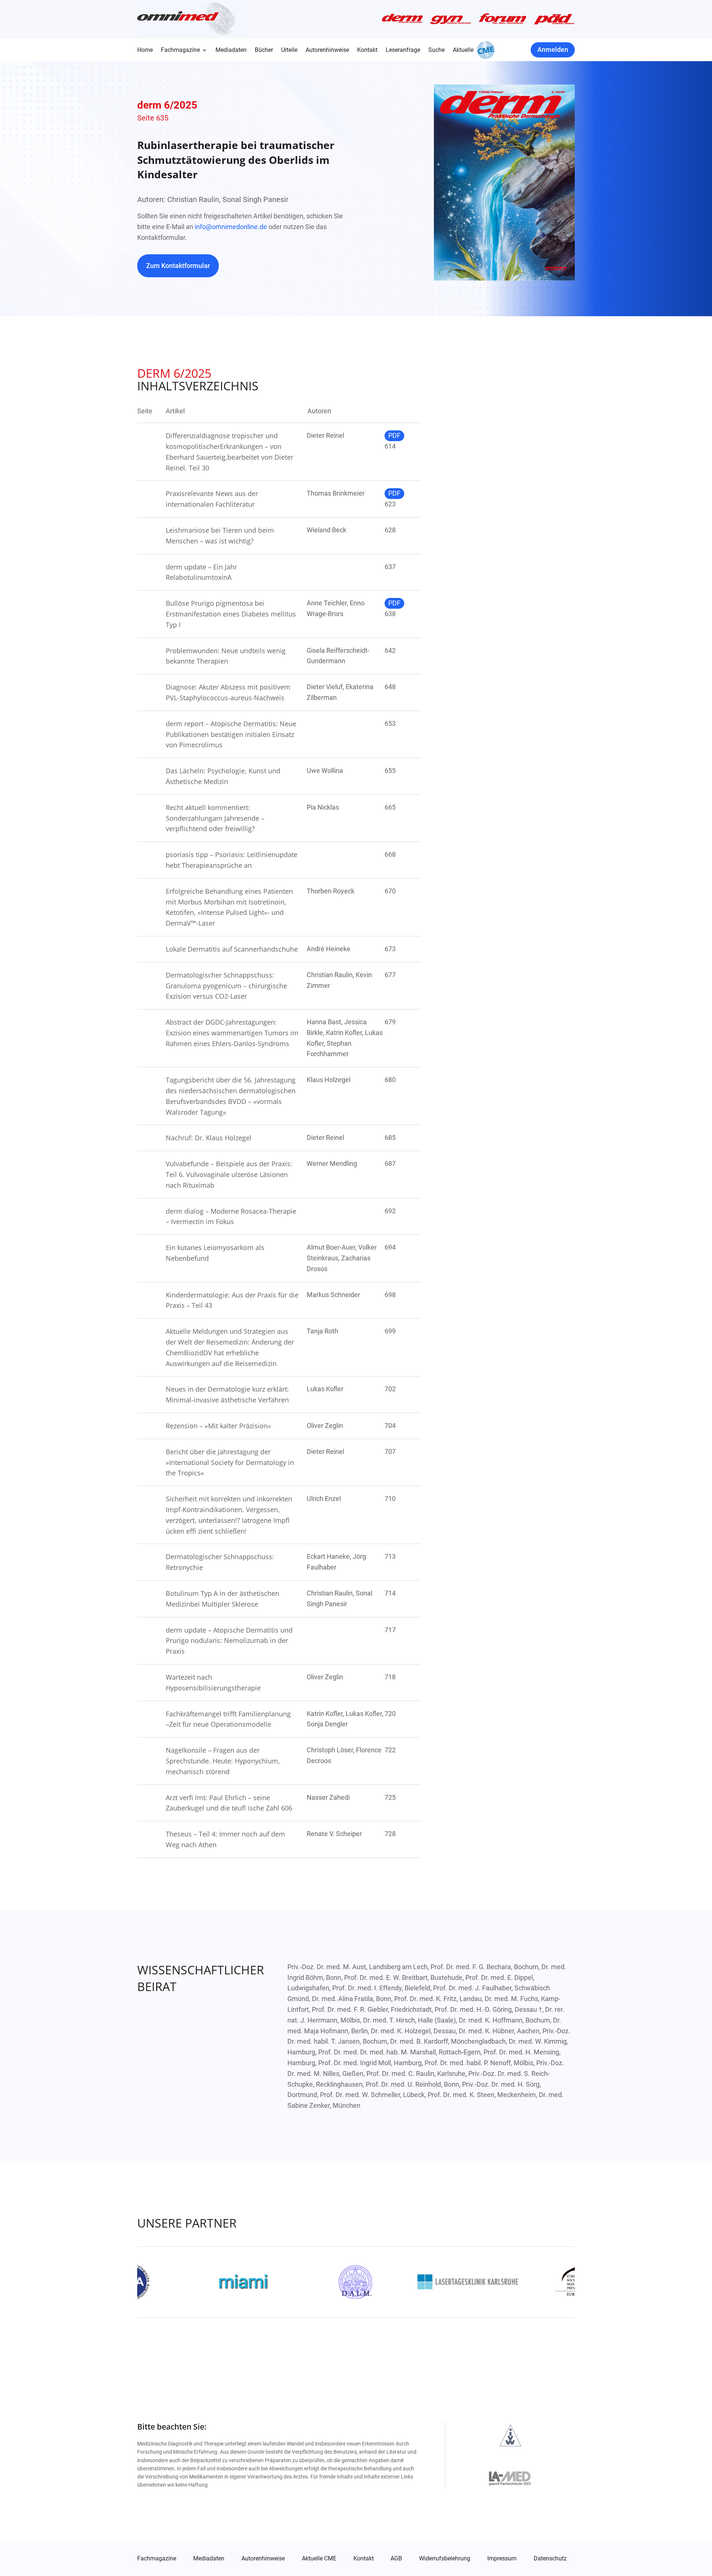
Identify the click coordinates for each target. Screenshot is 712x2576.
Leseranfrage (403, 50)
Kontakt (367, 50)
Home (145, 50)
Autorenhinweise (327, 50)
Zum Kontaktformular (178, 266)
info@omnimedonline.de (231, 227)
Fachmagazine (180, 50)
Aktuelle (463, 50)
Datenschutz (550, 2559)
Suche (436, 50)
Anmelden (553, 49)
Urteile (289, 50)
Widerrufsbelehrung (445, 2559)
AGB (396, 2559)
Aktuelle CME (319, 2559)
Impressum (502, 2559)
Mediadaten (231, 50)
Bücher (264, 50)
